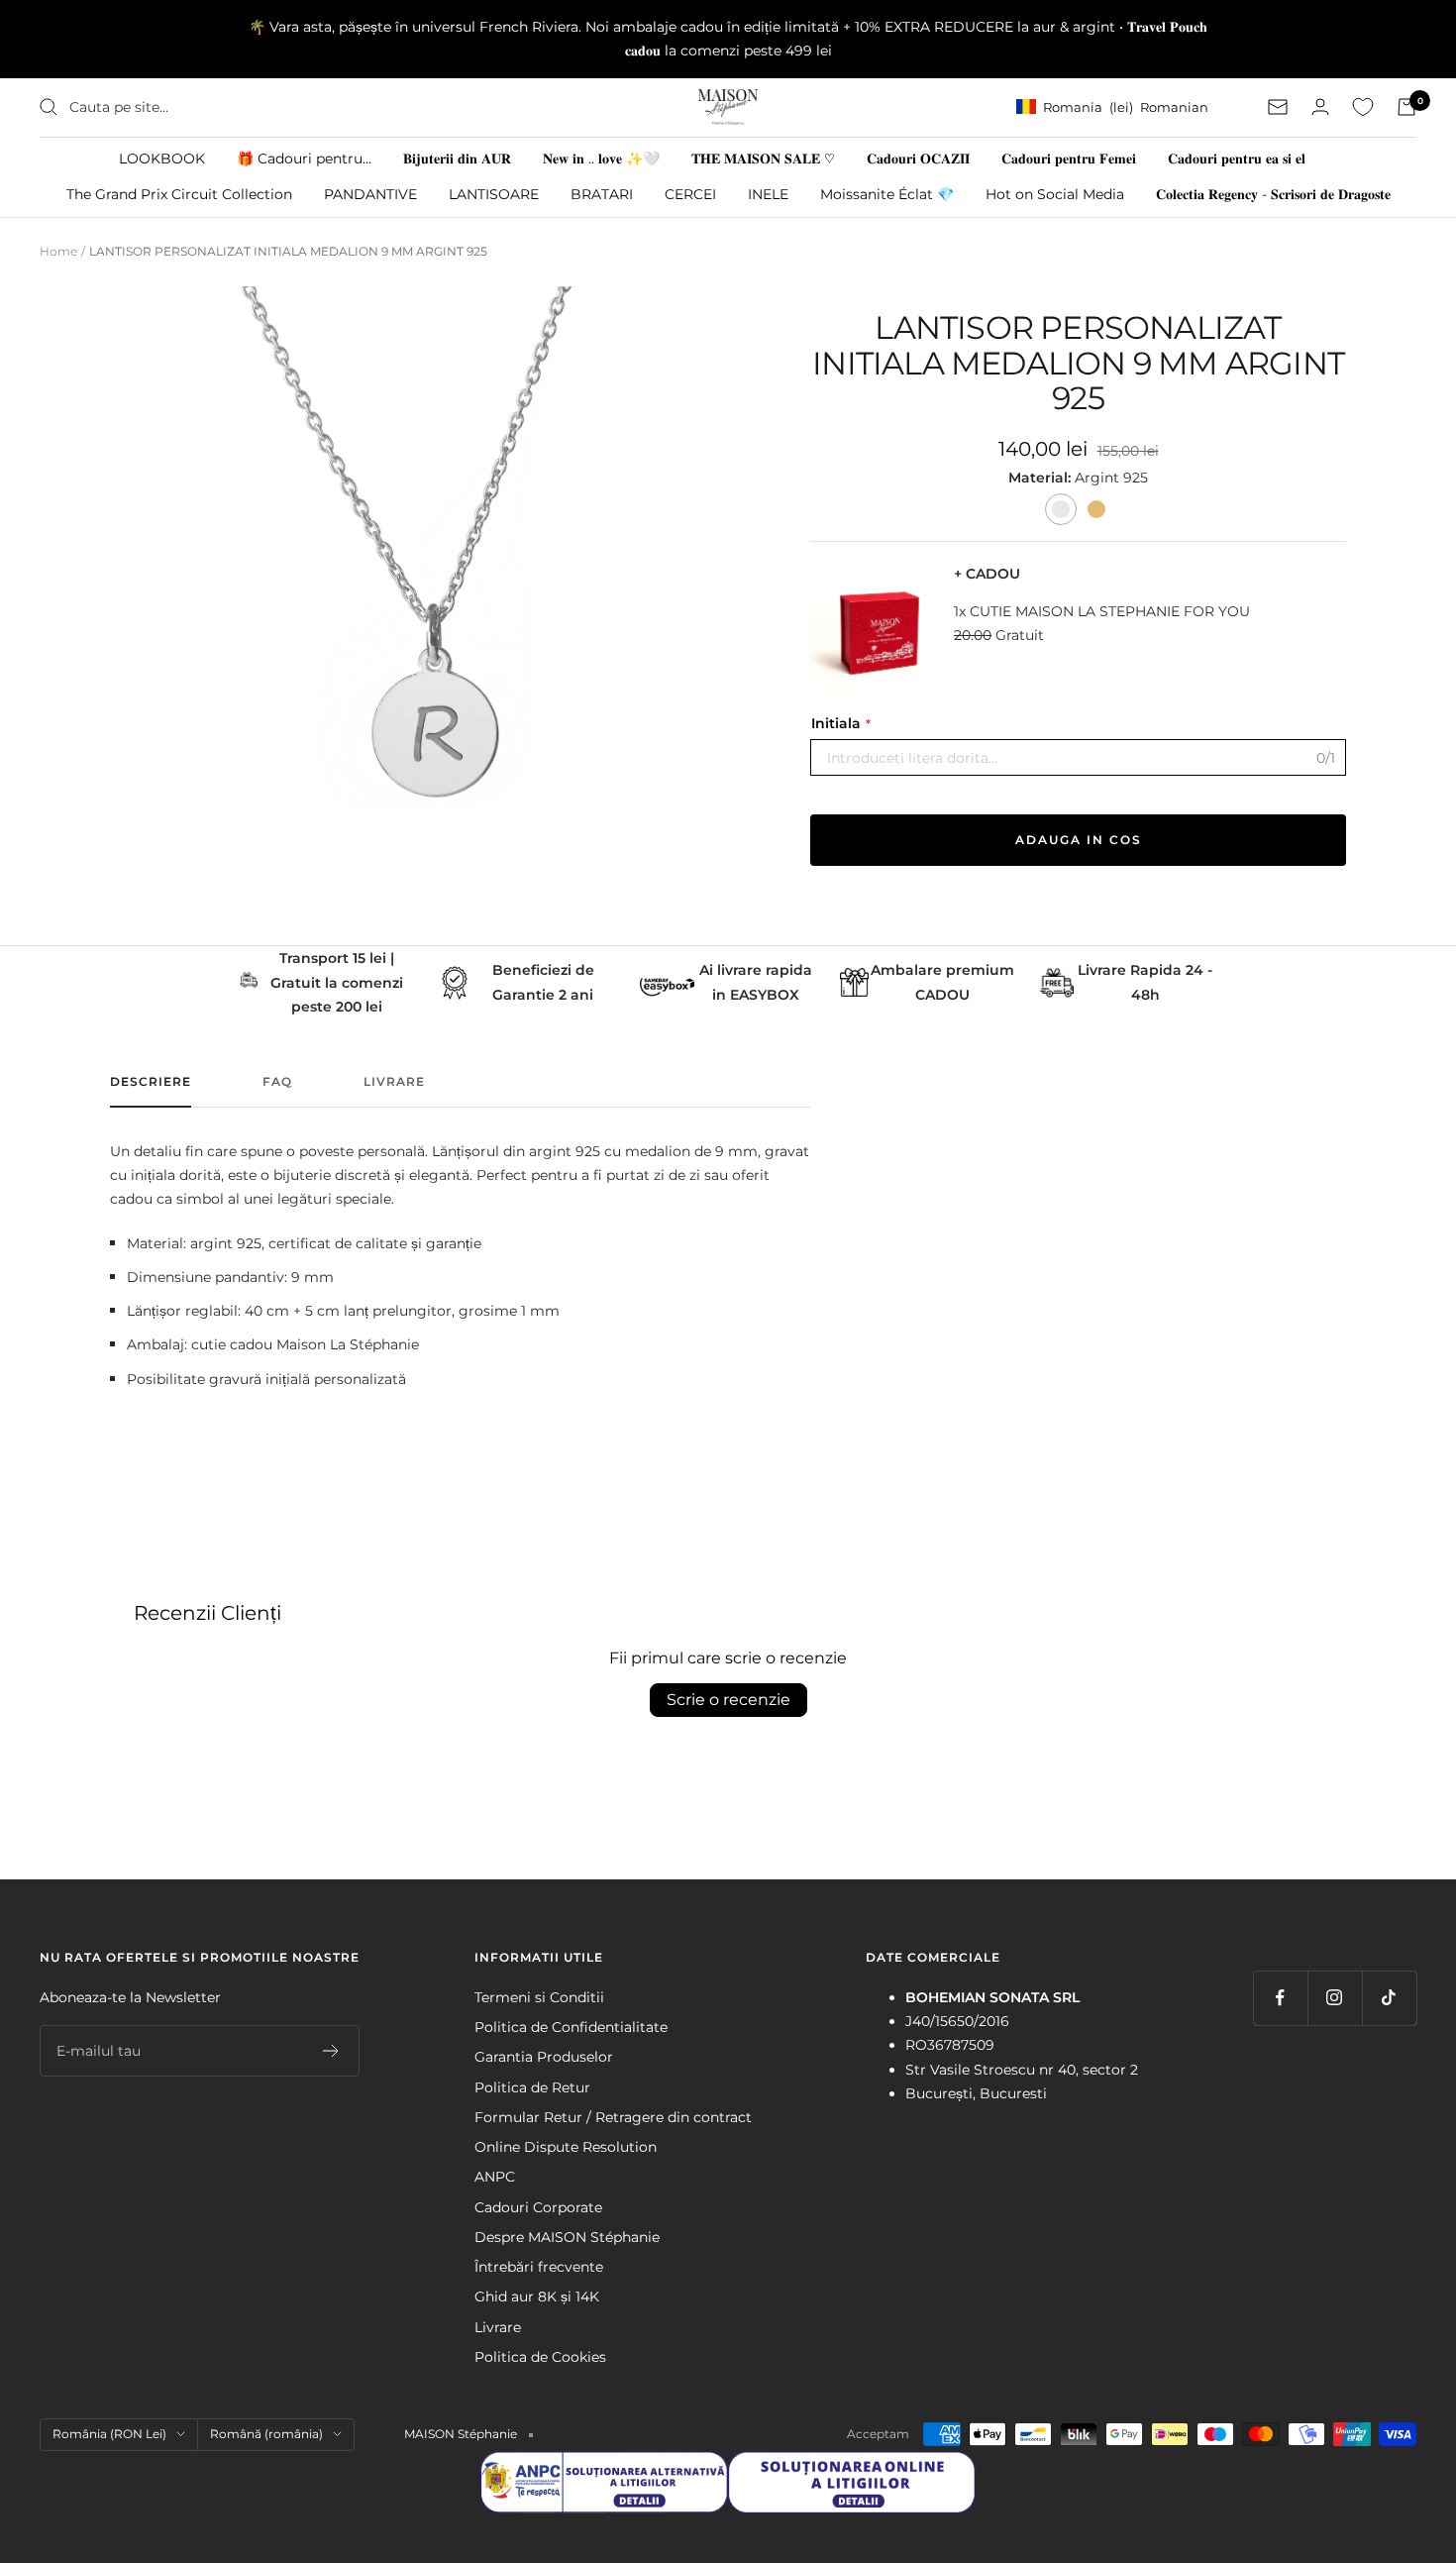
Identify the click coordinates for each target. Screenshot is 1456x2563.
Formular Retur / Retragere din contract (613, 2117)
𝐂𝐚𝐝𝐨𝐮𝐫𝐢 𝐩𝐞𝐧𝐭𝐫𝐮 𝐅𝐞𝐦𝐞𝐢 (1069, 158)
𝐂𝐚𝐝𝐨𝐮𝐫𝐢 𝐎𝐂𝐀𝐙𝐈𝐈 (918, 158)
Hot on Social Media (1055, 193)
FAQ (277, 1082)
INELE (768, 193)
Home (58, 251)
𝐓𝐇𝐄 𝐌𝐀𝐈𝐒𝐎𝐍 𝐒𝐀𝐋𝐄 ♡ (763, 158)
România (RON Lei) (109, 2434)
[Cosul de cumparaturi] (1406, 107)
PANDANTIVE (370, 193)
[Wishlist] (1363, 107)
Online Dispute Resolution (566, 2147)
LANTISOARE (494, 193)
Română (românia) (266, 2434)
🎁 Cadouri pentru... (304, 158)
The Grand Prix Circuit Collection (179, 193)
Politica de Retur (532, 2087)
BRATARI (602, 193)
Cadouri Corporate (538, 2207)
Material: (1041, 478)
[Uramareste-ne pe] (1280, 1998)
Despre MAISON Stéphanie (567, 2237)
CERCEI (690, 193)
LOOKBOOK (162, 158)
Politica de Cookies (540, 2357)
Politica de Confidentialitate (571, 2027)
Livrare (394, 1082)
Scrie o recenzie (728, 1700)
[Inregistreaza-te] (331, 2051)
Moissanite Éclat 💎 (887, 193)
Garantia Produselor (544, 2057)
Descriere (151, 1082)
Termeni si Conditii (539, 1997)
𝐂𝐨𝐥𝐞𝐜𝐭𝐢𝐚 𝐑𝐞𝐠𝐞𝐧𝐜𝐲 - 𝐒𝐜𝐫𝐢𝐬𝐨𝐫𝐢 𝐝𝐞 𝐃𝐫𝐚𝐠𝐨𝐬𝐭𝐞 (1273, 193)
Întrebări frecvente (539, 2267)
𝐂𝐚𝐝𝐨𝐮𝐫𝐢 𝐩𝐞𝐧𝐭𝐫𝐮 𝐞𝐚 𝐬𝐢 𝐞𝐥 (1237, 158)
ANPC (495, 2177)
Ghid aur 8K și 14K (537, 2296)
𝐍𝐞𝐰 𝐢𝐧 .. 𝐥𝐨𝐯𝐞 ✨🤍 (601, 158)
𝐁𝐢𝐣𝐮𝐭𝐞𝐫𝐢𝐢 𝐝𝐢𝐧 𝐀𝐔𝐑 (457, 158)
